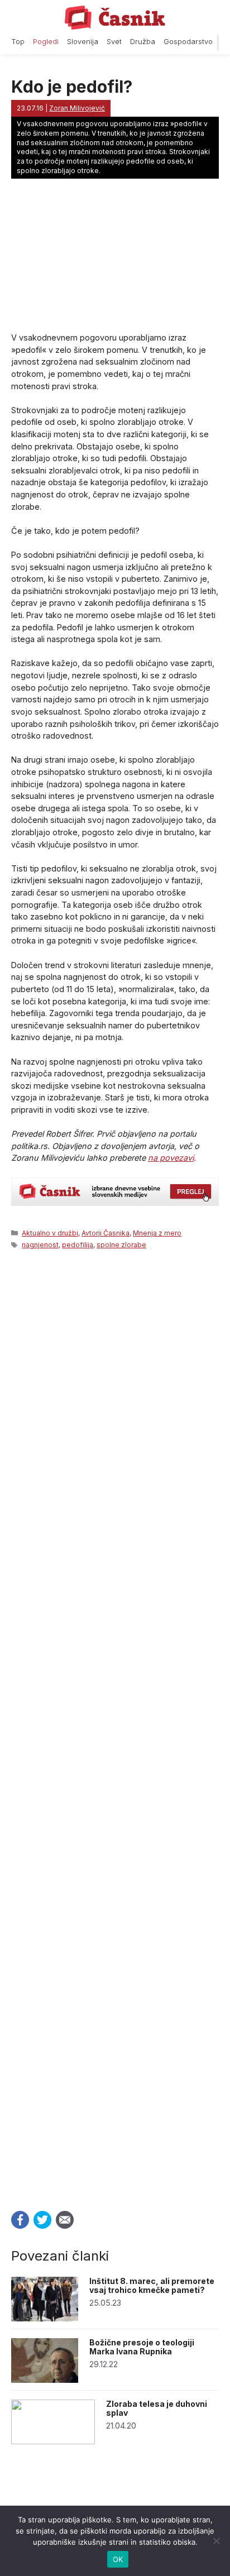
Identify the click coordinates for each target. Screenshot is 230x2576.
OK (118, 2559)
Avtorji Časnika (106, 1233)
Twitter (42, 2220)
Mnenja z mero (157, 1233)
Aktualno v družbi (50, 1233)
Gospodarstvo (188, 42)
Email (65, 2220)
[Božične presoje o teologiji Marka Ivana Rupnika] (45, 2380)
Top (18, 42)
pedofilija (78, 1245)
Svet (114, 42)
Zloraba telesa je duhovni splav (157, 2409)
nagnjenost (40, 1245)
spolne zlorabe (121, 1245)
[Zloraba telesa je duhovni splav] (53, 2441)
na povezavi (171, 1158)
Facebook (20, 2220)
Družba (143, 42)
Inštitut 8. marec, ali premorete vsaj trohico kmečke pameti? (152, 2286)
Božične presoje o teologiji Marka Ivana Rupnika (142, 2347)
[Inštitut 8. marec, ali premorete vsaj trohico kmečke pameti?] (45, 2318)
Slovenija (83, 42)
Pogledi (46, 42)
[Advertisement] (115, 1727)
